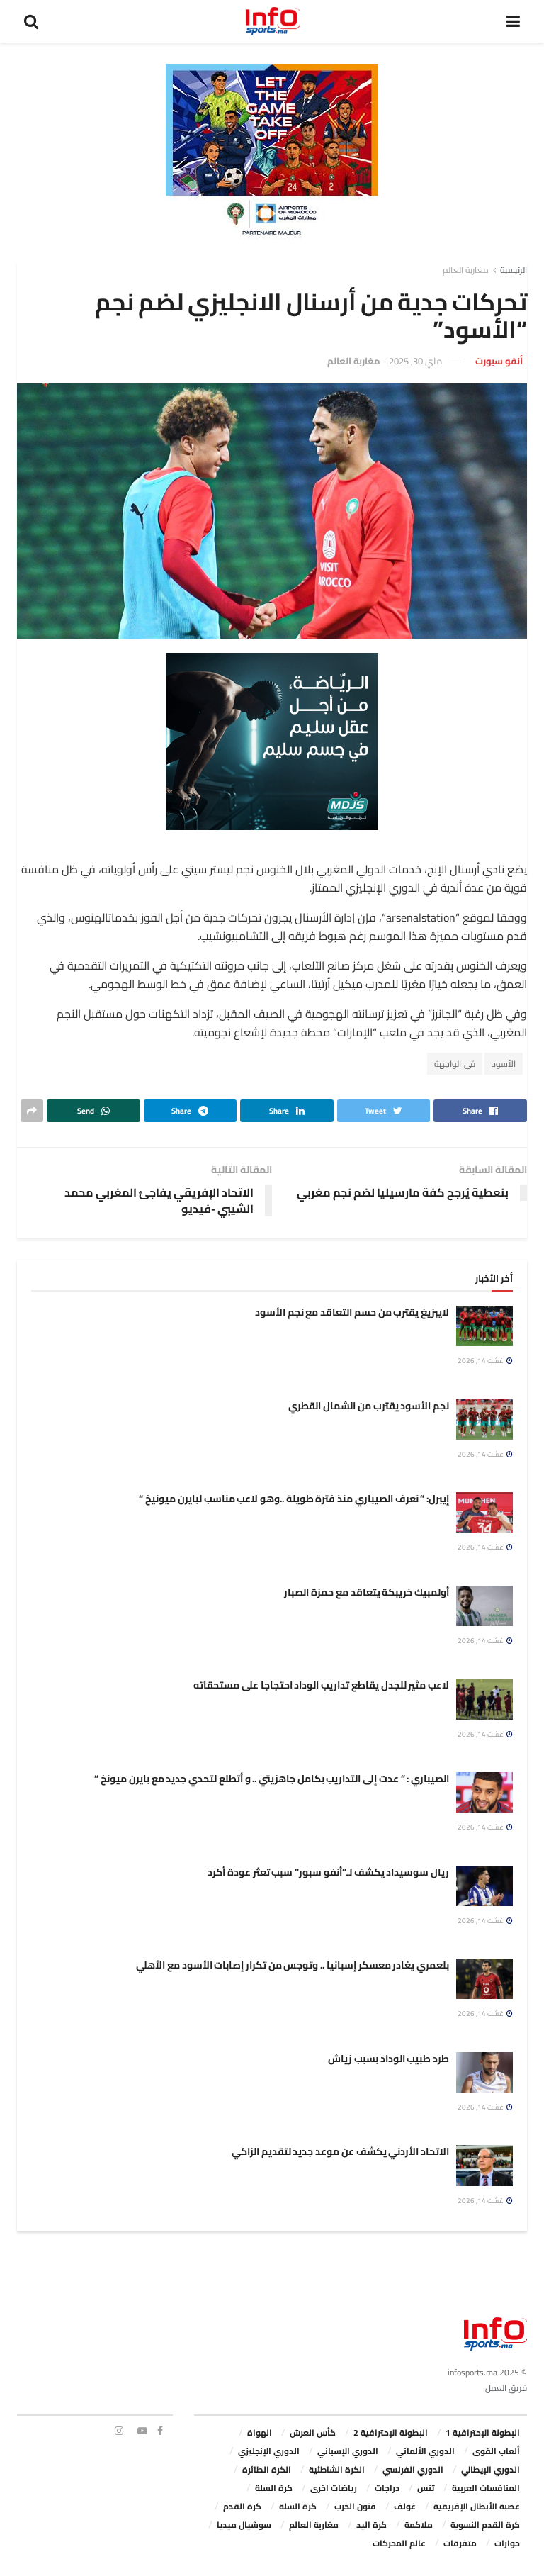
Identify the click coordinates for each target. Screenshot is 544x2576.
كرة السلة (274, 2488)
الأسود (504, 1064)
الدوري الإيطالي (491, 2469)
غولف (405, 2506)
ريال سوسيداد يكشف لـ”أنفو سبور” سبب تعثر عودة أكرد (328, 1872)
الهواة (260, 2432)
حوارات (507, 2543)
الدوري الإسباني (348, 2451)
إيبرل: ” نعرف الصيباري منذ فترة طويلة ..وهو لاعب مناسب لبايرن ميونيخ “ (294, 1499)
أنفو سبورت (499, 361)
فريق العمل (506, 2388)
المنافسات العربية (486, 2488)
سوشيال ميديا (244, 2525)
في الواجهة (455, 1064)
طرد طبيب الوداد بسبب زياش (389, 2059)
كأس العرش (313, 2432)
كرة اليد (372, 2525)
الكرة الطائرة (267, 2469)
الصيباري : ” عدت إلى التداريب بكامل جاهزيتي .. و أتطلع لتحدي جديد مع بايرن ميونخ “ (272, 1779)
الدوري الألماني (425, 2451)
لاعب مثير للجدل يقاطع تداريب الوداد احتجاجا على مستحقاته (321, 1685)
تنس (426, 2488)
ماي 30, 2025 (415, 361)
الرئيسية (514, 270)
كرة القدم (242, 2506)
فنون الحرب (355, 2506)
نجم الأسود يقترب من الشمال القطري (369, 1406)
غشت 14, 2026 (481, 1361)
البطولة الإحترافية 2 (391, 2432)
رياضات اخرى (334, 2488)
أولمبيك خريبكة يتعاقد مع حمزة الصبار (367, 1592)
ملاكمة (419, 2525)
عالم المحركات (399, 2543)
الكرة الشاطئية (337, 2469)
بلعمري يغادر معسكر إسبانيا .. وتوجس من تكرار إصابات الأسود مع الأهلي (293, 1965)
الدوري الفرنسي (413, 2469)
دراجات (387, 2488)
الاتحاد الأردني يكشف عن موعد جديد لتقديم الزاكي (340, 2151)
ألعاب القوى (496, 2451)
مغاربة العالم (466, 270)
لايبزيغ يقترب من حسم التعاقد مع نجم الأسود (352, 1312)
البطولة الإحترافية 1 (483, 2432)
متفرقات (460, 2543)
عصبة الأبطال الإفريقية (477, 2506)
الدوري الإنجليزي (269, 2451)
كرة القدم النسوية (485, 2525)
